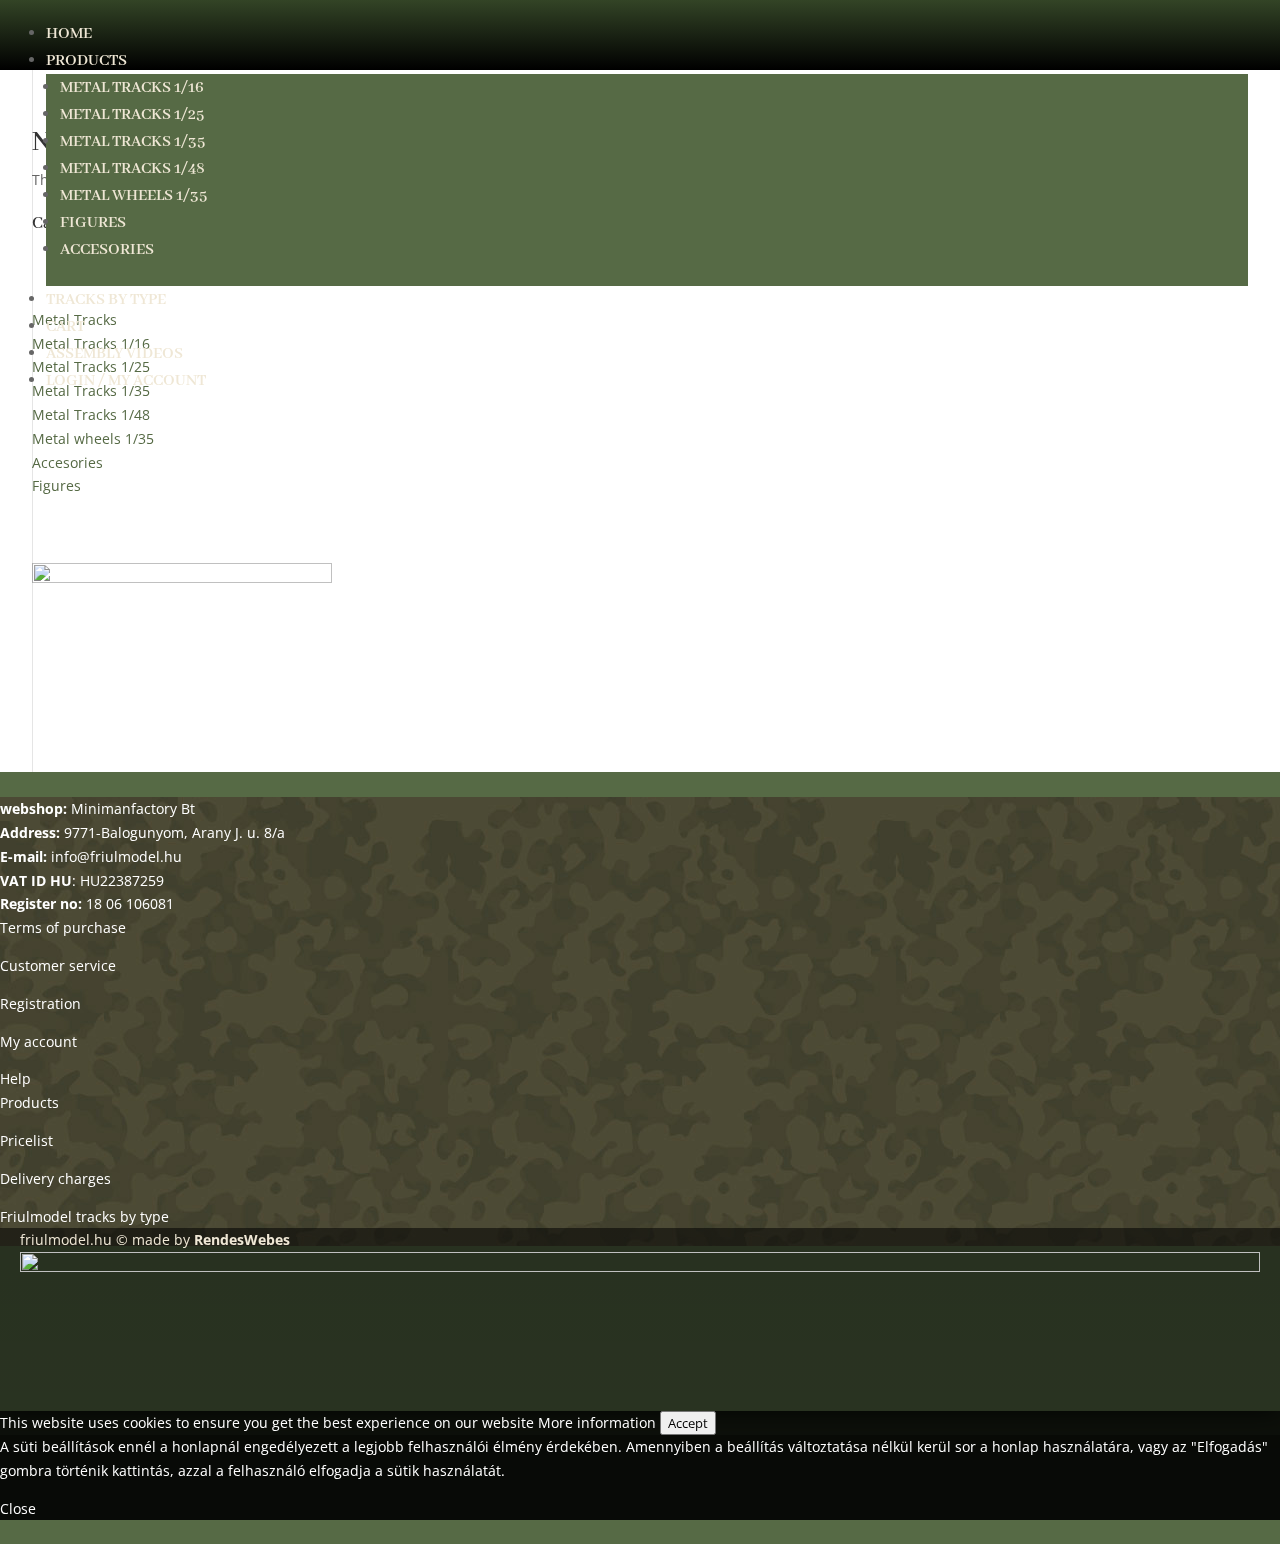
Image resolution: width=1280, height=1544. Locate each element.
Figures (93, 223)
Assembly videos (114, 354)
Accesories (107, 250)
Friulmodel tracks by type (84, 1216)
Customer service (58, 965)
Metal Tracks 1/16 (132, 88)
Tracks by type (106, 300)
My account (38, 1041)
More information (597, 1422)
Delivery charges (55, 1178)
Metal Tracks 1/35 (132, 142)
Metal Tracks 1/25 (132, 115)
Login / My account (126, 381)
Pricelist (26, 1140)
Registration (40, 1003)
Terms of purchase (63, 927)
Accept (688, 1423)
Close (18, 1508)
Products (86, 61)
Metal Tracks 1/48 (132, 169)
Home (69, 34)
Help (15, 1078)
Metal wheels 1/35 (133, 196)
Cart (65, 327)
